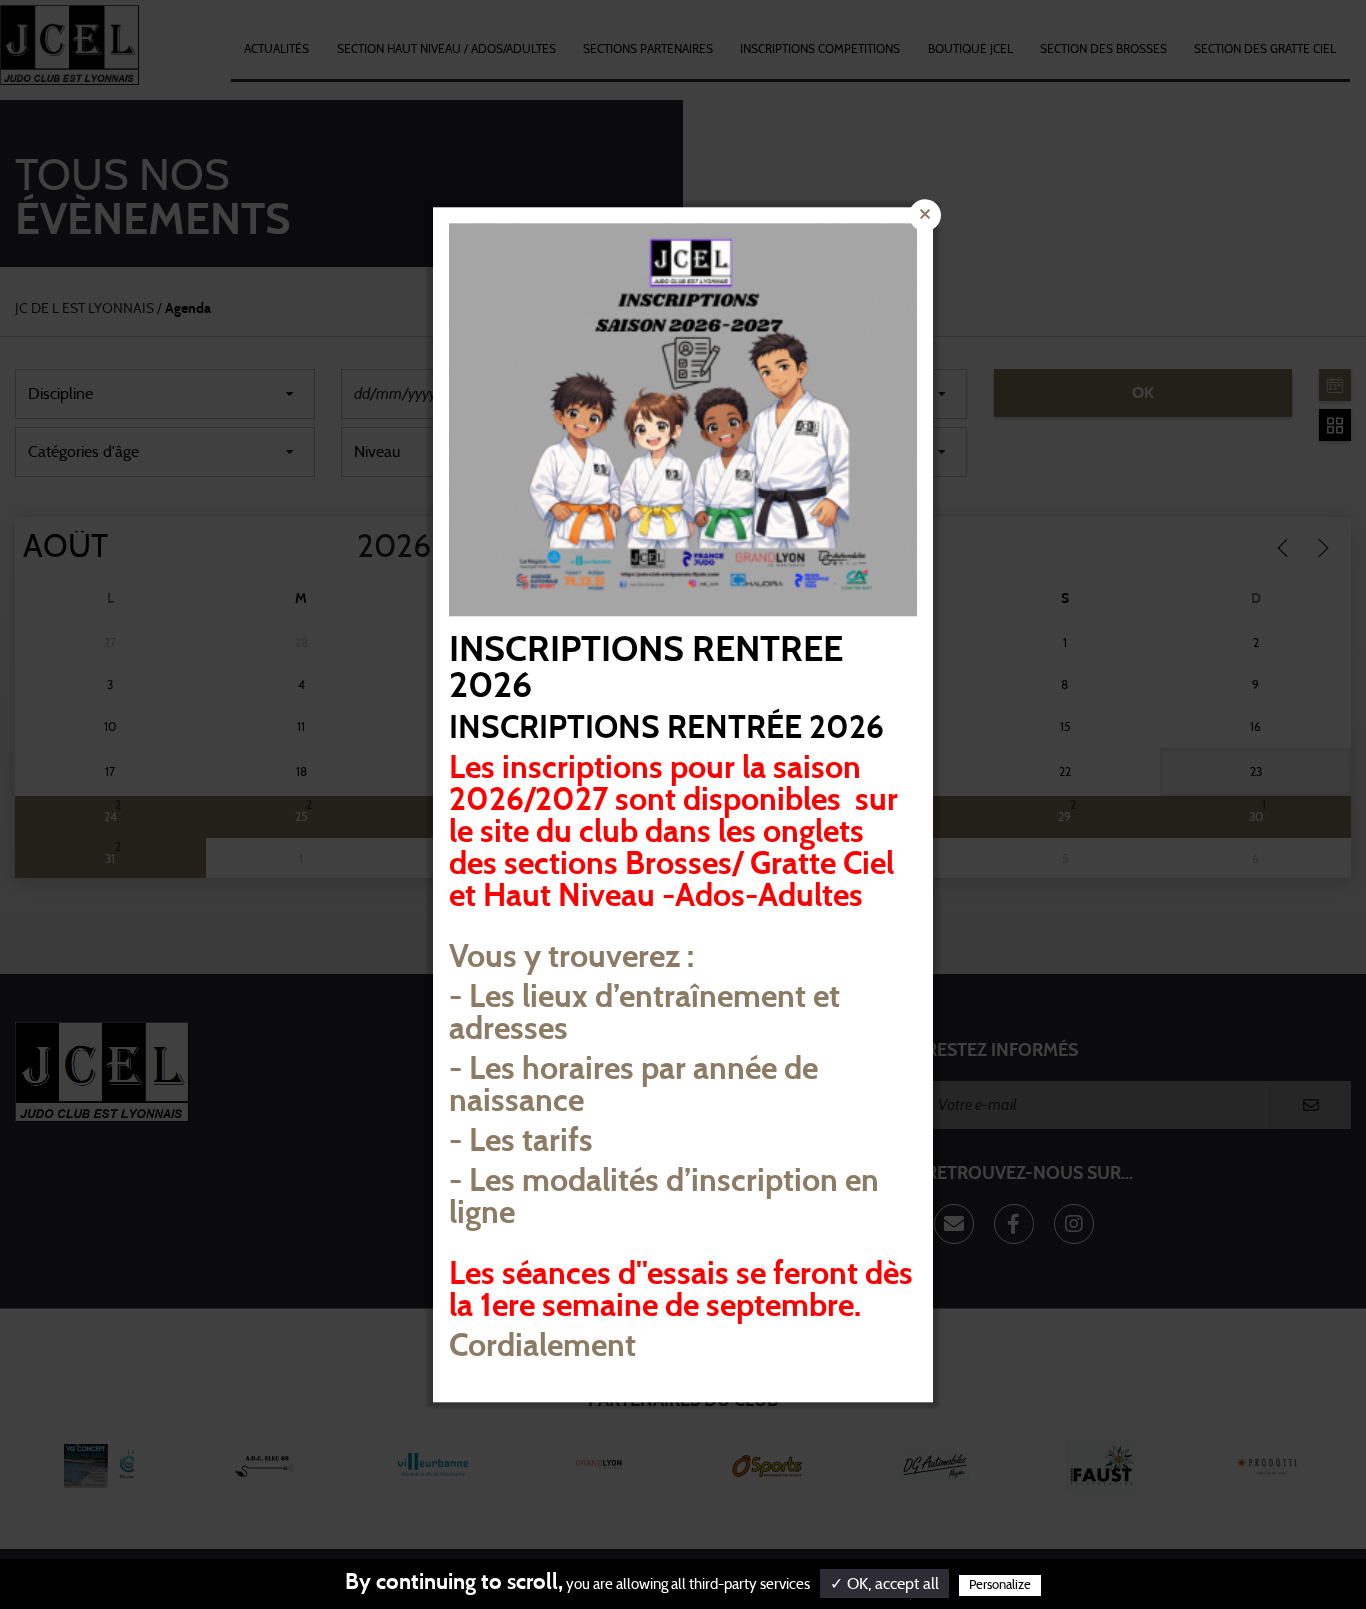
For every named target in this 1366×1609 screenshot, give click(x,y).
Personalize (1000, 1585)
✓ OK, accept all (884, 1584)
